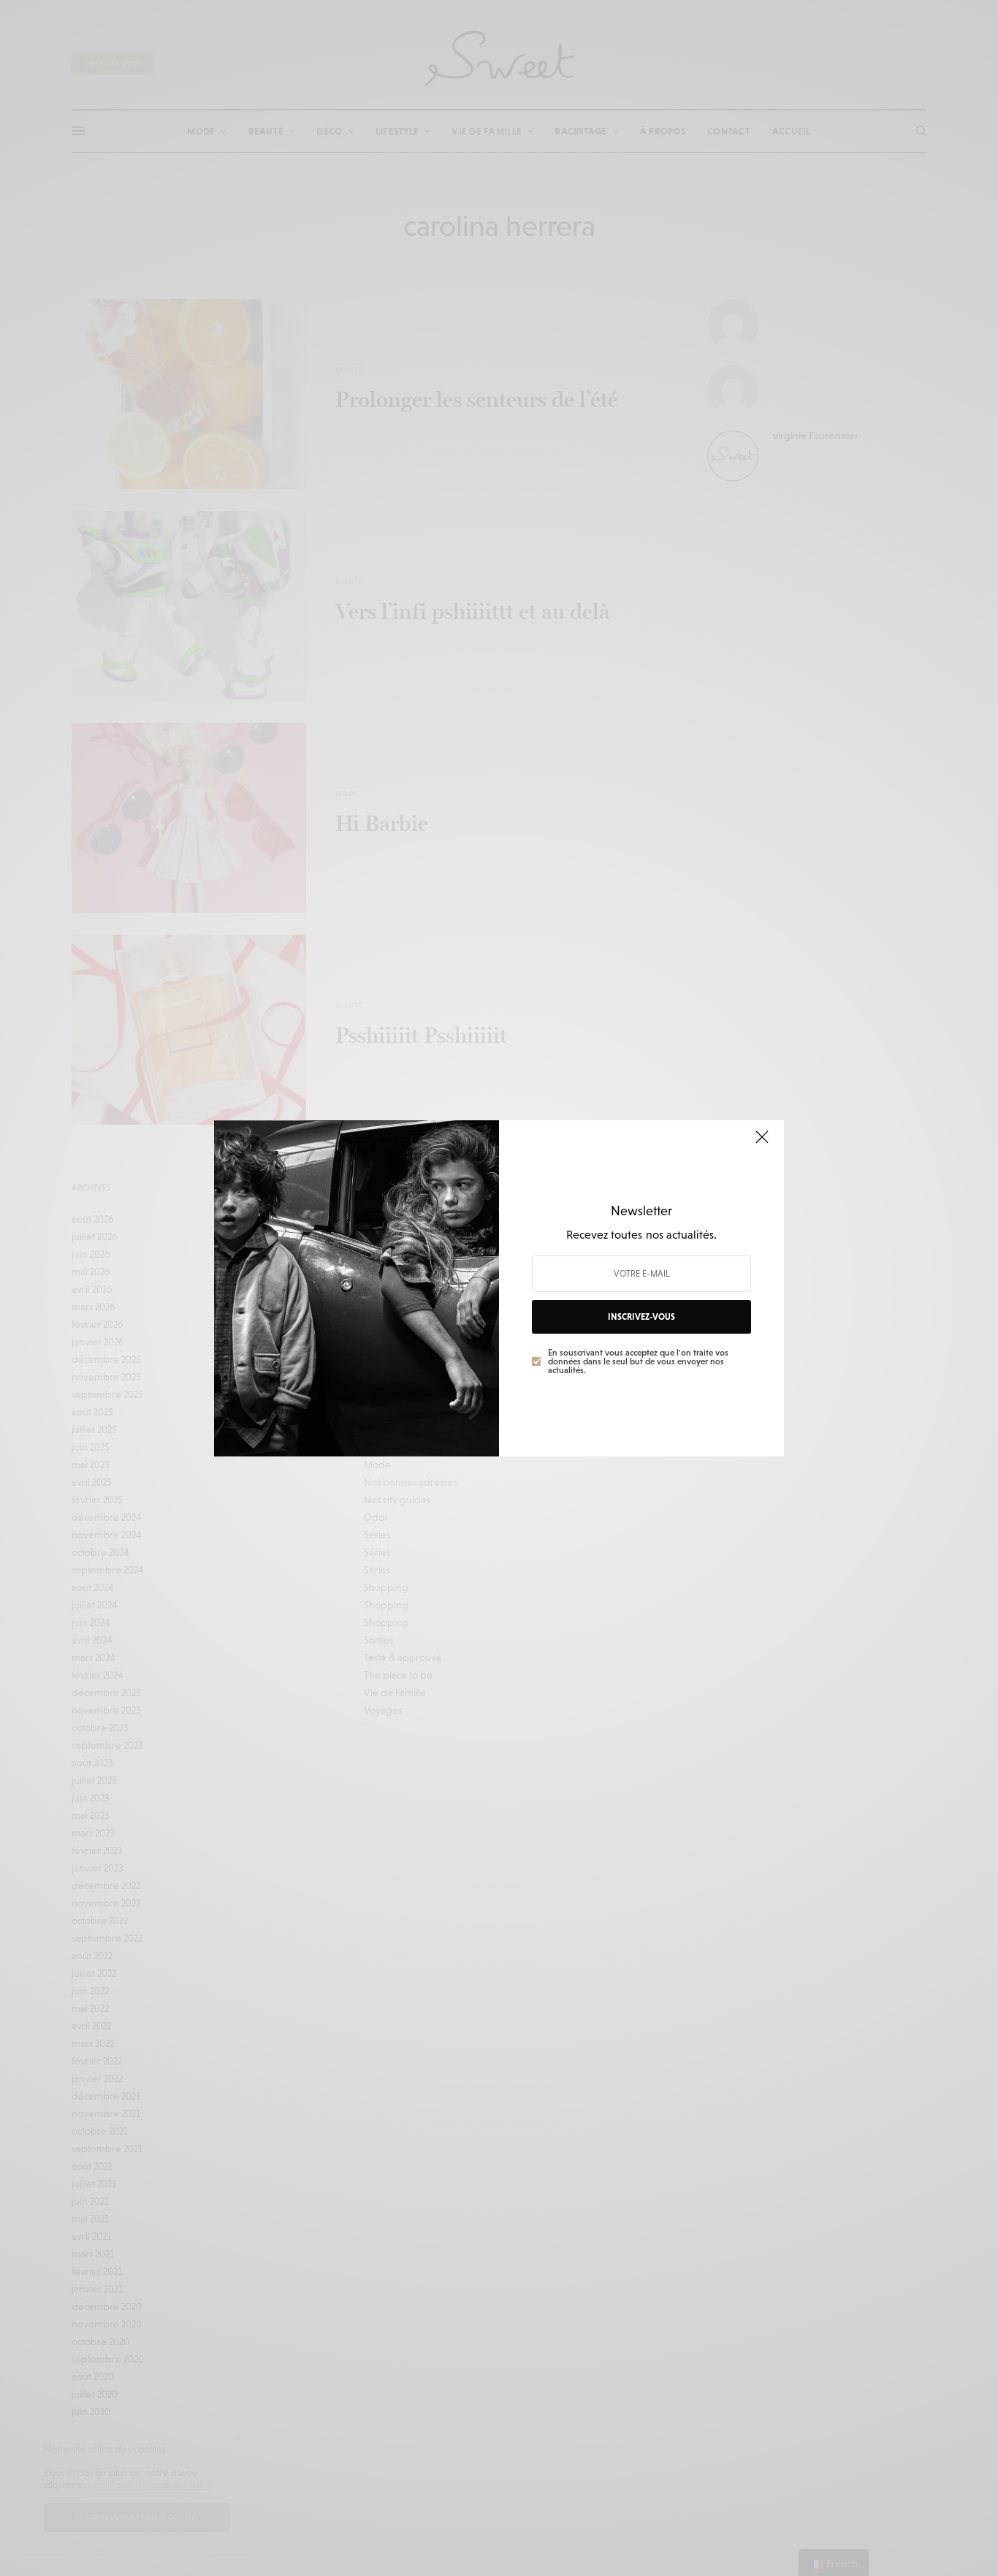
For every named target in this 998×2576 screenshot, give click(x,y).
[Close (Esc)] (762, 1144)
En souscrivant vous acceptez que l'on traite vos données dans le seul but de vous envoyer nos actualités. (638, 1361)
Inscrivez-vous (641, 1317)
